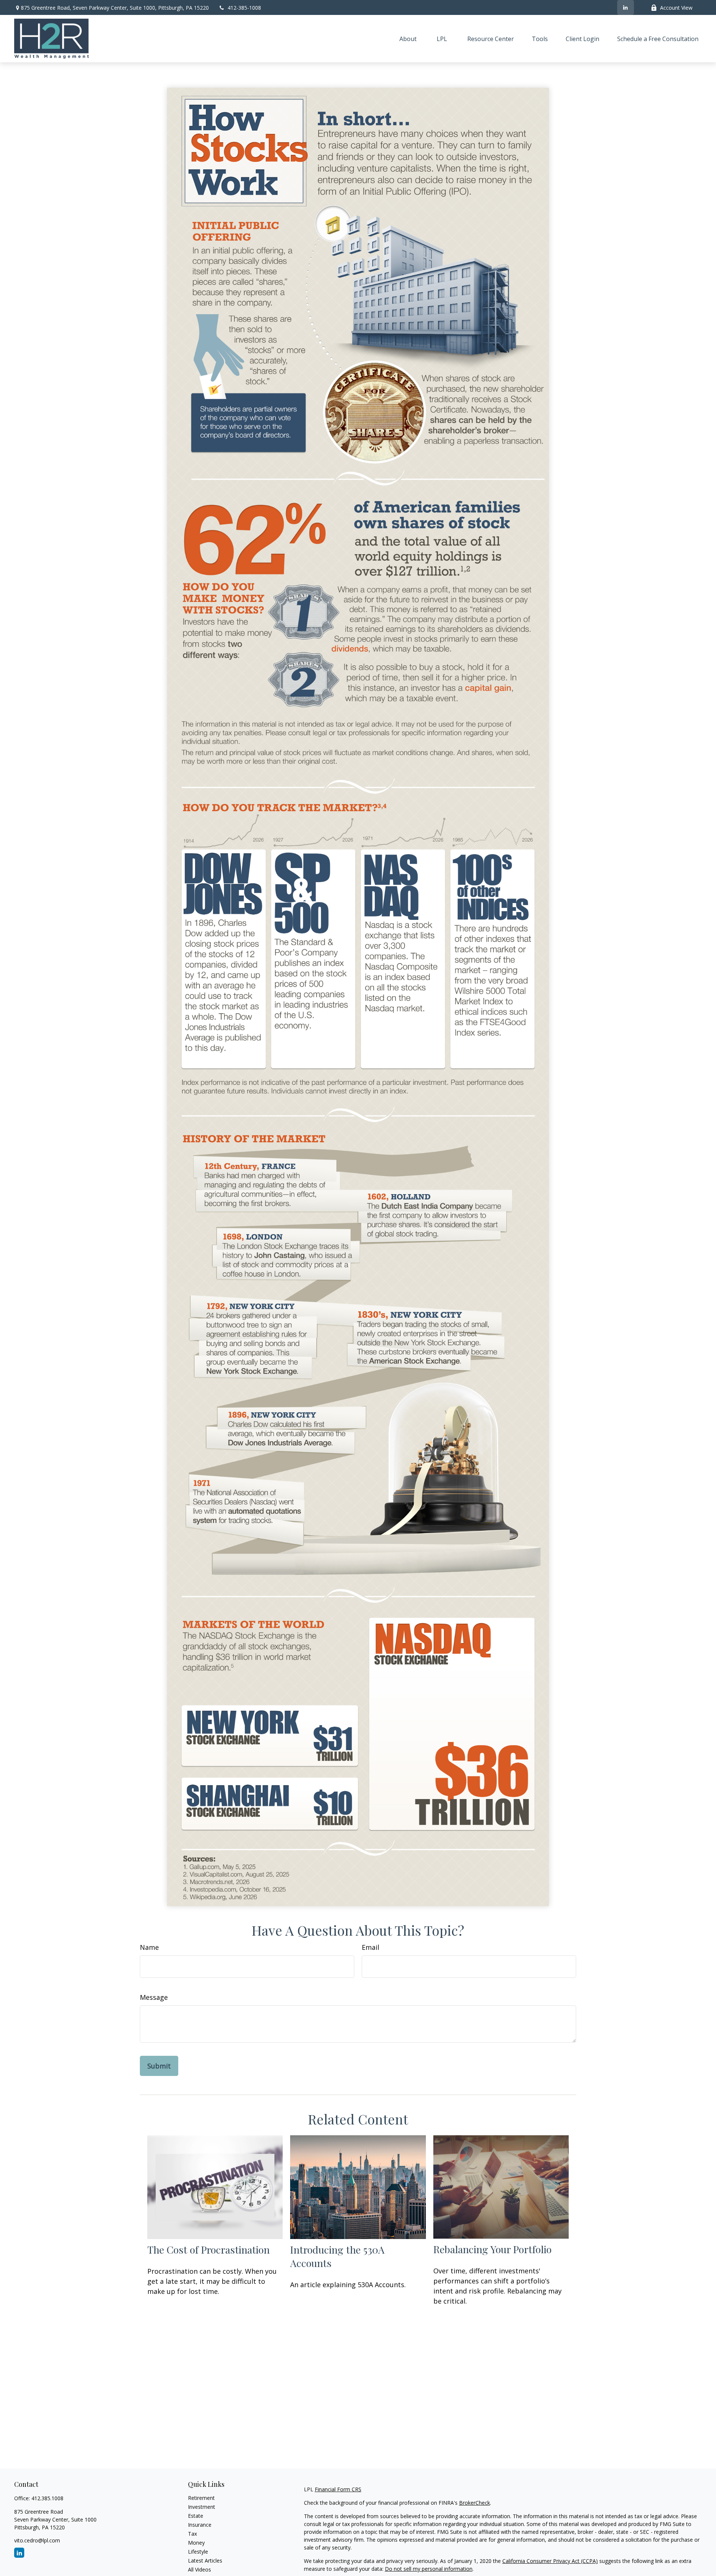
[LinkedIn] (626, 7)
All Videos (200, 2569)
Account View (676, 8)
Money (196, 2543)
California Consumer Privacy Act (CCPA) (550, 2561)
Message (154, 1997)
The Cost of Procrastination (208, 2249)
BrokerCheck (475, 2503)
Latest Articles (205, 2561)
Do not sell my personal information (429, 2569)
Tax (192, 2534)
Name (149, 1947)
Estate (196, 2516)
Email (370, 1947)
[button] (408, 39)
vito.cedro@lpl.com (37, 2540)
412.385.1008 (47, 2498)
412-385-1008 (244, 8)
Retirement (201, 2498)
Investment (202, 2507)
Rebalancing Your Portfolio (492, 2249)
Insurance (200, 2525)
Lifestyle (198, 2552)
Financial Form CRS (338, 2489)
